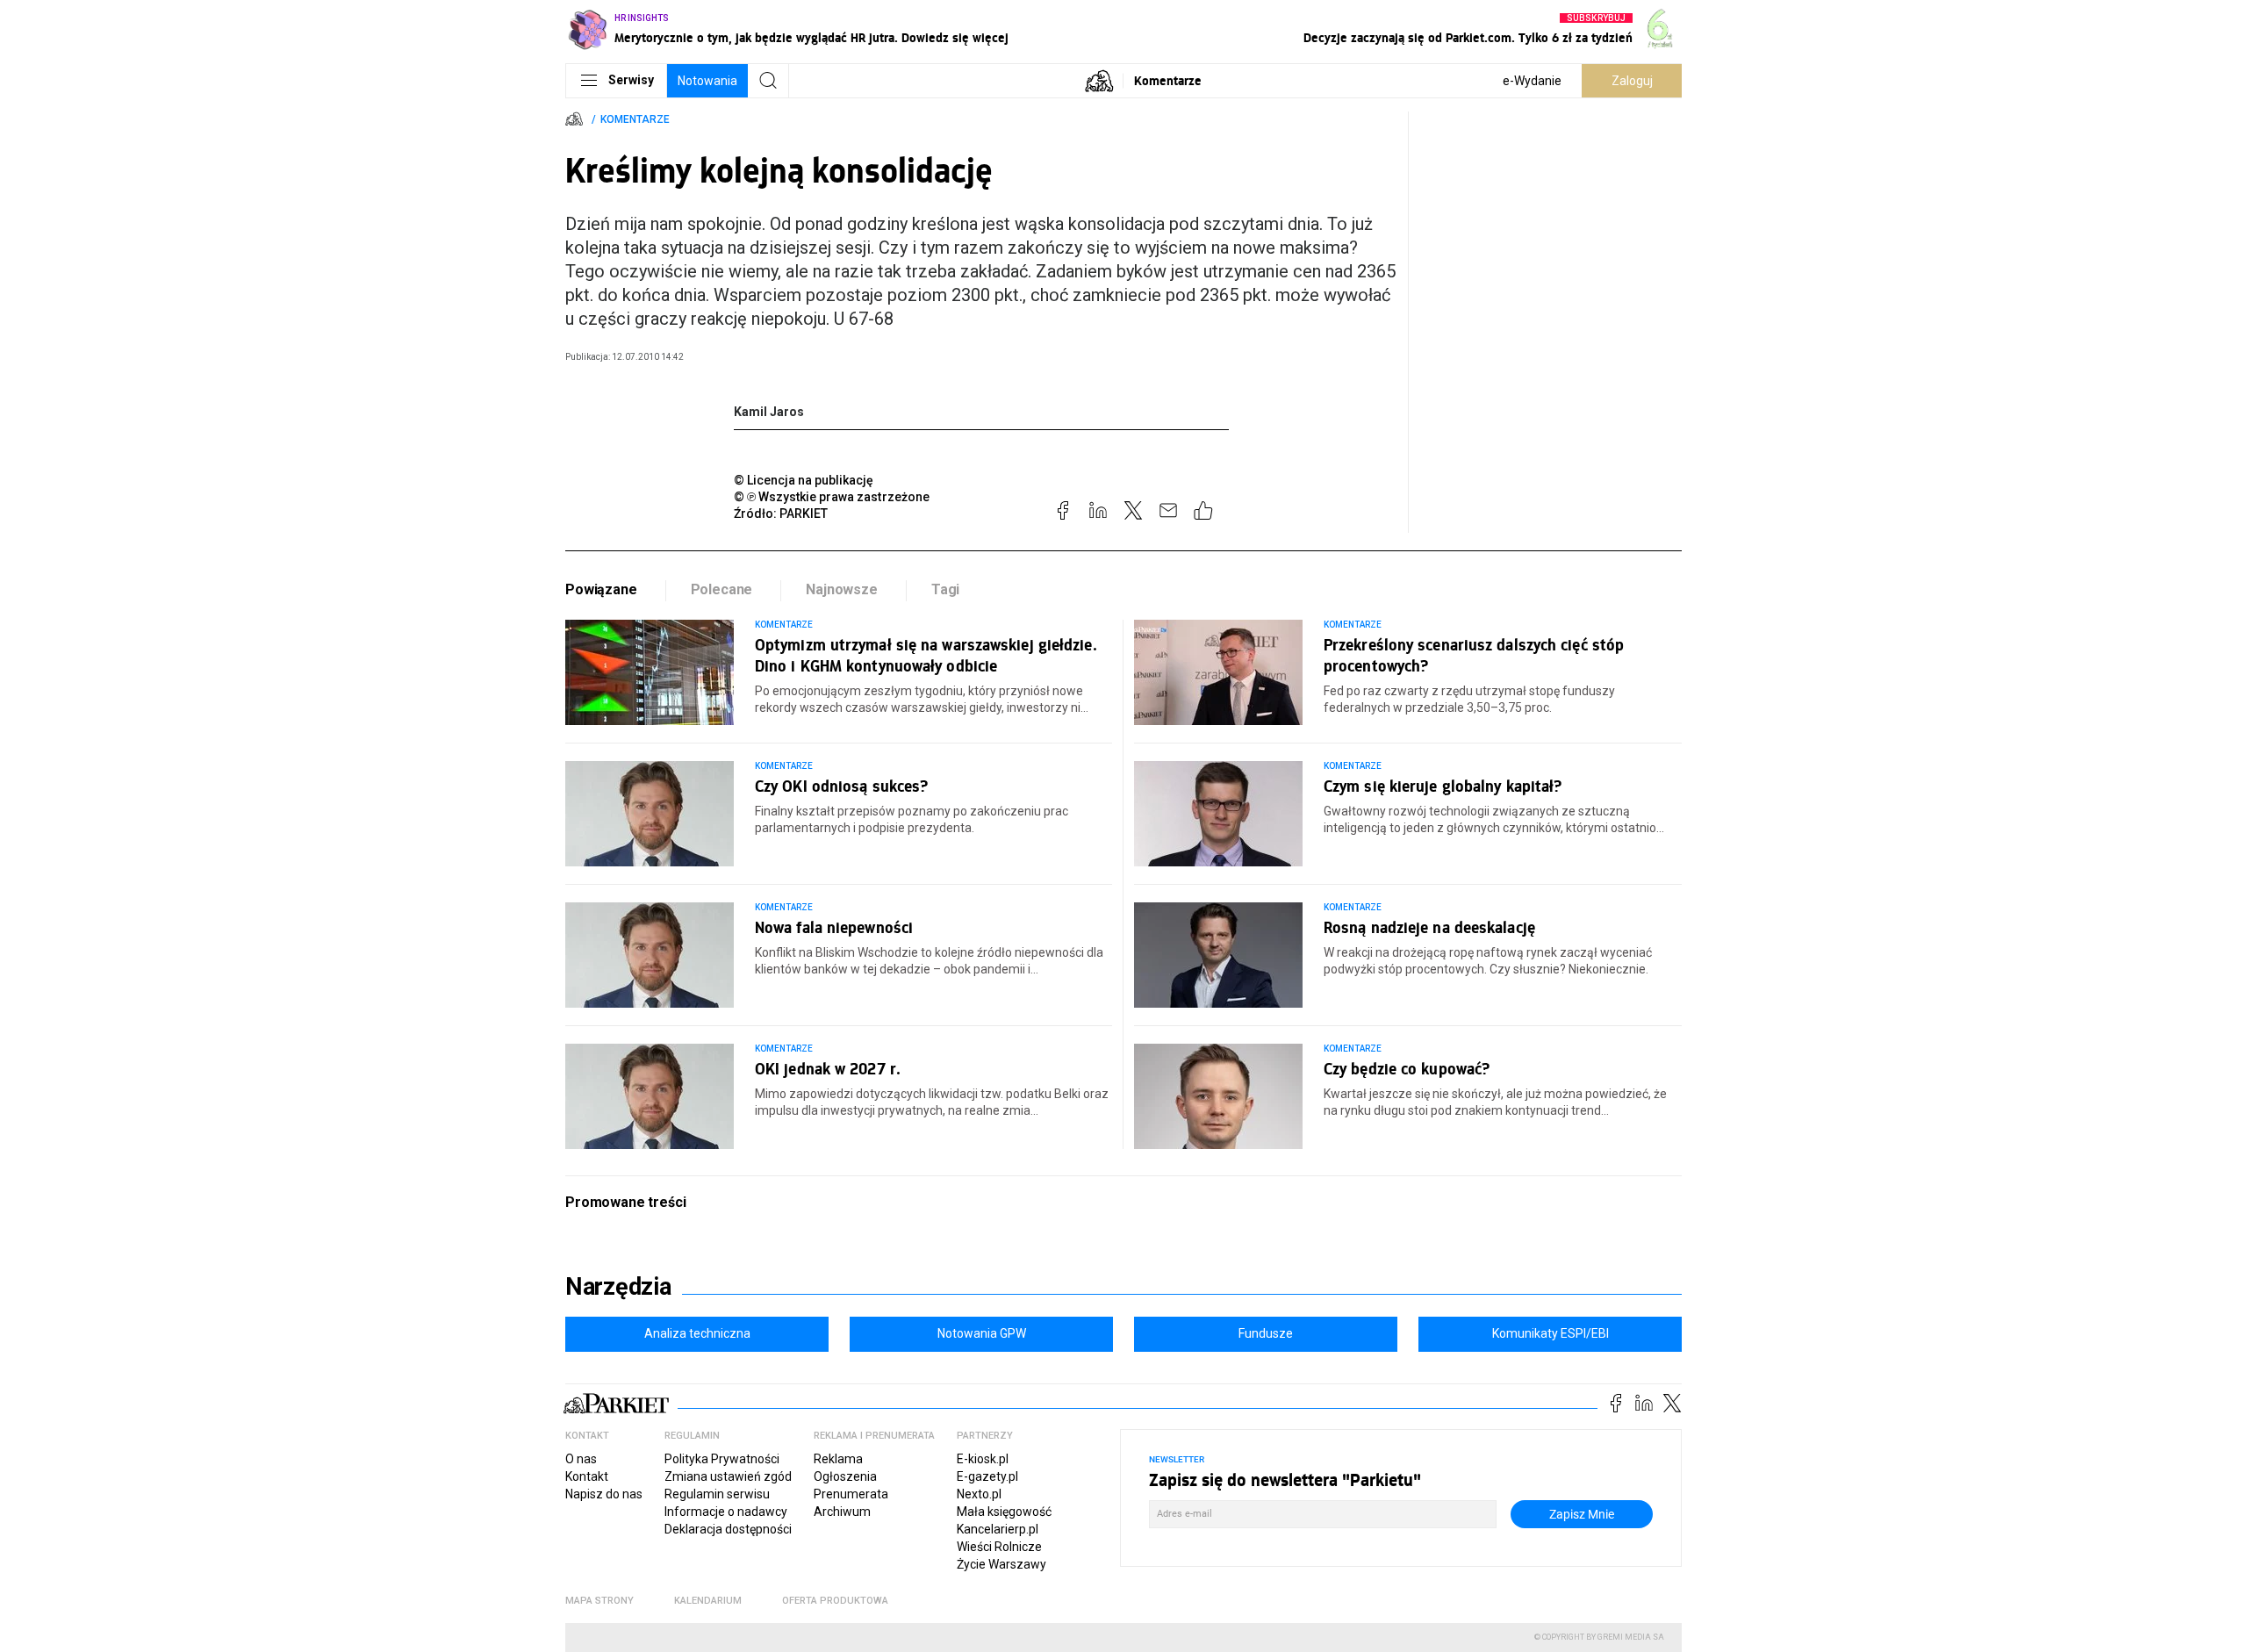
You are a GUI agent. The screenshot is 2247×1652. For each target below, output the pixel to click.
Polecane (722, 589)
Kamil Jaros (769, 412)
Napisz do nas (604, 1494)
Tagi (945, 589)
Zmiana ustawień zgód (728, 1476)
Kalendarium (708, 1601)
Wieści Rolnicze (999, 1547)
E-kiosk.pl (983, 1459)
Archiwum (842, 1512)
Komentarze (1168, 80)
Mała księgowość (1004, 1512)
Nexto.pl (979, 1494)
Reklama (838, 1459)
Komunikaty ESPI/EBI (1551, 1333)
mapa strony (599, 1601)
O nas (581, 1459)
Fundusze (1266, 1333)
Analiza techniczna (697, 1333)
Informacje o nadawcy (726, 1512)
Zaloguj (1632, 81)
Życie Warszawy (1001, 1564)
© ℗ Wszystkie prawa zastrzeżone (832, 497)
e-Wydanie (1532, 81)
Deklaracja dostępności (728, 1529)
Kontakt (587, 1476)
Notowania (707, 81)
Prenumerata (851, 1494)
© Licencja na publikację (804, 480)
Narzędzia (618, 1287)
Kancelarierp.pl (998, 1529)
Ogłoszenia (845, 1476)
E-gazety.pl (987, 1476)
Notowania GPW (982, 1333)
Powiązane (601, 589)
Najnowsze (842, 589)
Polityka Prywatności (722, 1459)
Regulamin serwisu (717, 1494)
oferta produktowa (835, 1601)
